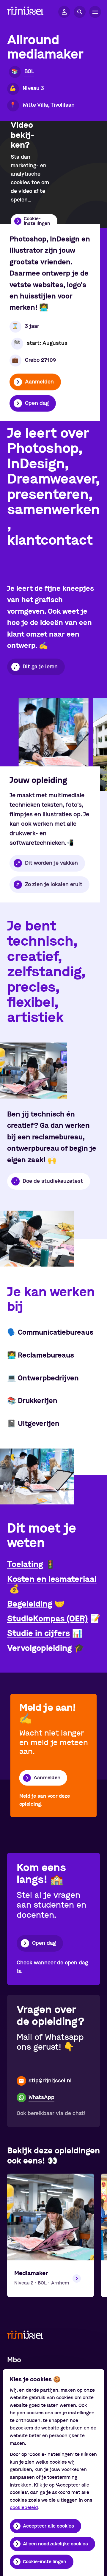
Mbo (14, 2360)
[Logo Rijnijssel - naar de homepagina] (25, 12)
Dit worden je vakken (51, 863)
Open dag (37, 403)
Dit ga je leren (40, 667)
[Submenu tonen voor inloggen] (64, 12)
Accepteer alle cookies (48, 2526)
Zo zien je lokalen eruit (54, 884)
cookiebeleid (24, 2508)
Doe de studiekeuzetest (53, 1181)
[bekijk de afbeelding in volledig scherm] (54, 744)
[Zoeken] (80, 12)
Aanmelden (39, 382)
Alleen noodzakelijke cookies (55, 2544)
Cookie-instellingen (45, 2562)
